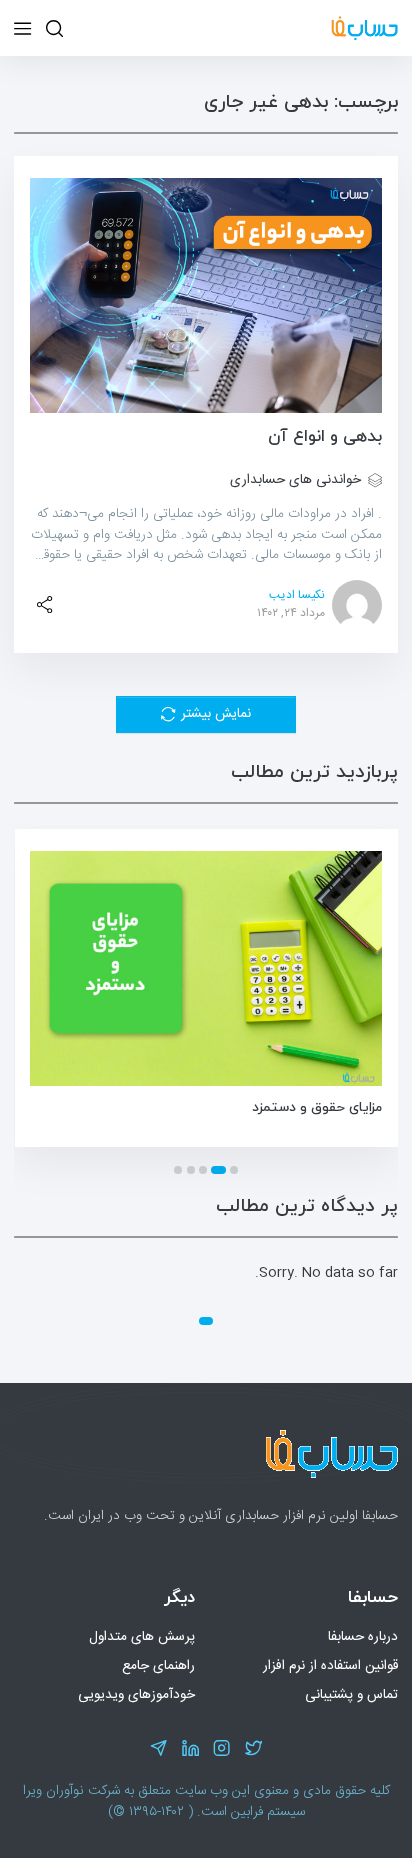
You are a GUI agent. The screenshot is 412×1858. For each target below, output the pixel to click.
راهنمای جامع (158, 1666)
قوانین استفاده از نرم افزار (330, 1666)
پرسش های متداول (142, 1637)
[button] (234, 1170)
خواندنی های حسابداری (295, 480)
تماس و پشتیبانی (351, 1695)
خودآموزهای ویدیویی (136, 1695)
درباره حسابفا (363, 1637)
